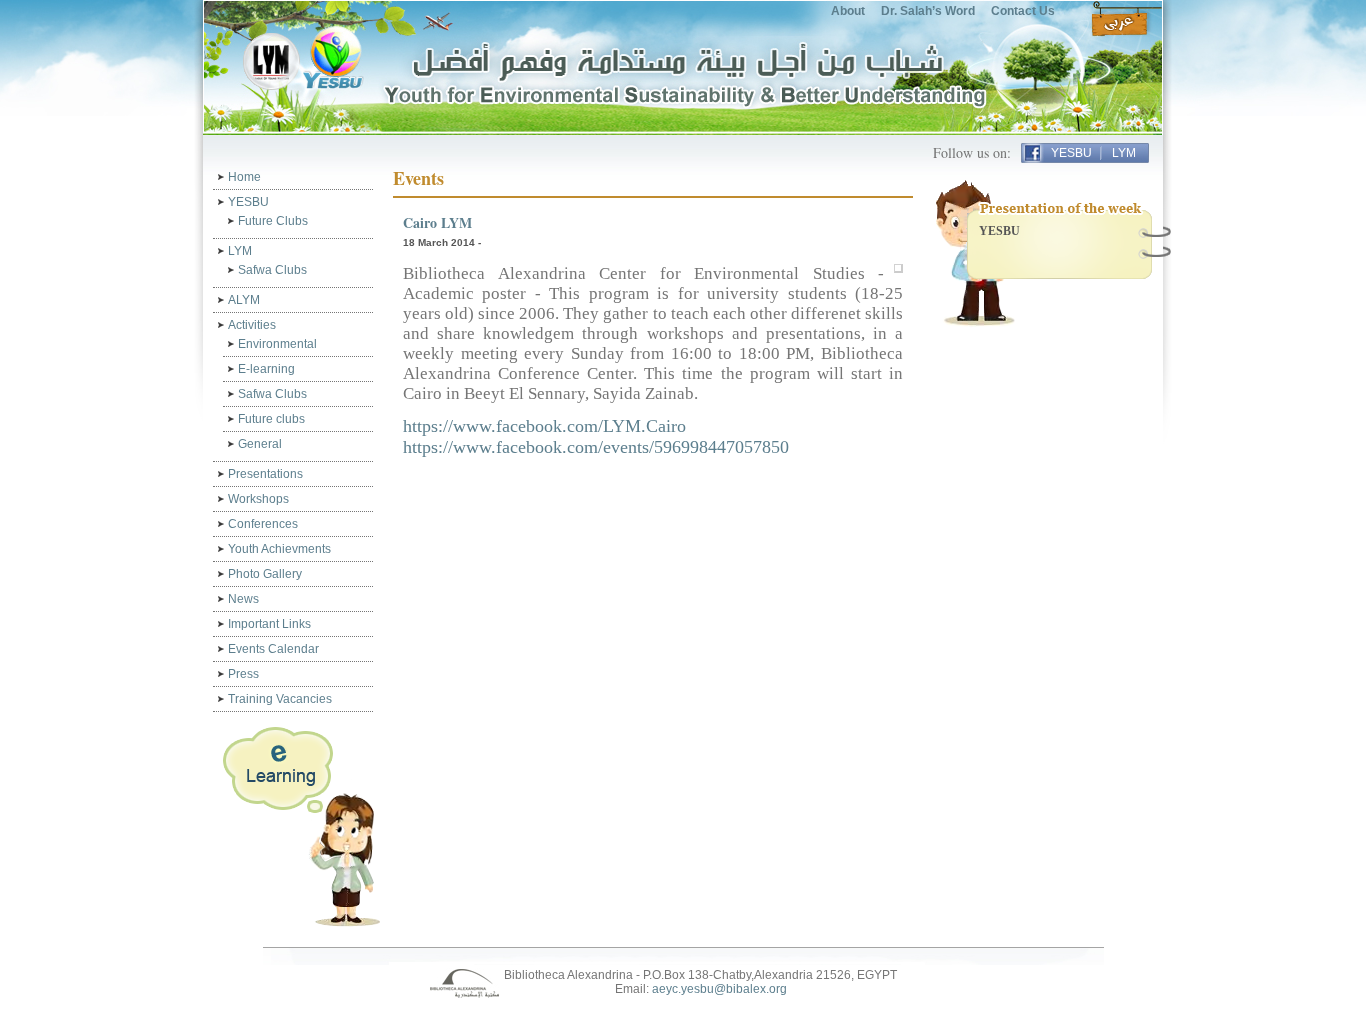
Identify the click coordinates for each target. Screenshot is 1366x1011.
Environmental (277, 344)
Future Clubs (273, 221)
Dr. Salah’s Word (928, 11)
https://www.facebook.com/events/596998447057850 (596, 447)
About (848, 11)
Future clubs (271, 419)
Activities (252, 325)
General (260, 444)
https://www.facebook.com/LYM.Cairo (544, 426)
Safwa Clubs (272, 270)
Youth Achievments (279, 549)
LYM (1124, 153)
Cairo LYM (437, 222)
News (243, 599)
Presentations (265, 474)
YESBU (1071, 153)
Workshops (258, 499)
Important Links (269, 624)
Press (243, 674)
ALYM (244, 300)
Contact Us (1023, 11)
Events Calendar (273, 649)
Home (244, 177)
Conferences (263, 524)
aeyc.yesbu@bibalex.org (719, 989)
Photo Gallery (265, 574)
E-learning (266, 369)
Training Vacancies (280, 699)
